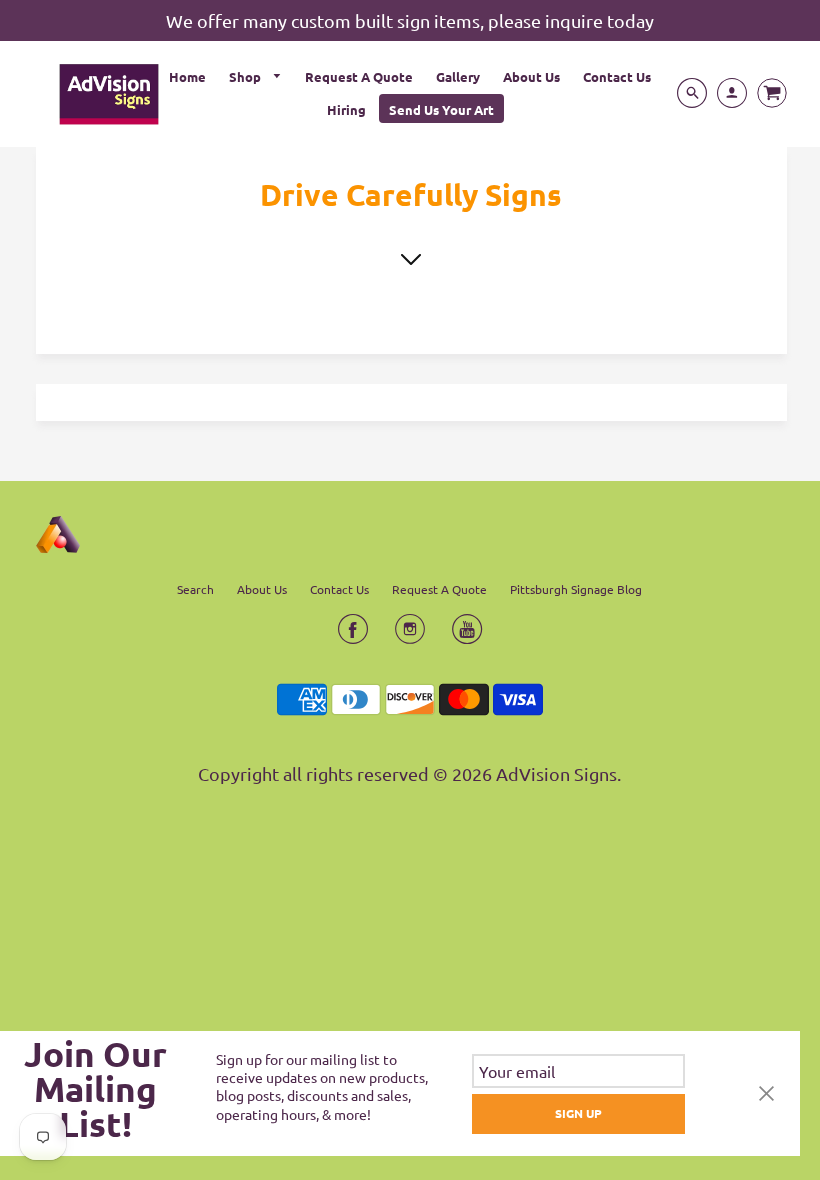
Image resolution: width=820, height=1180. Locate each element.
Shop (246, 76)
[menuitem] (187, 75)
